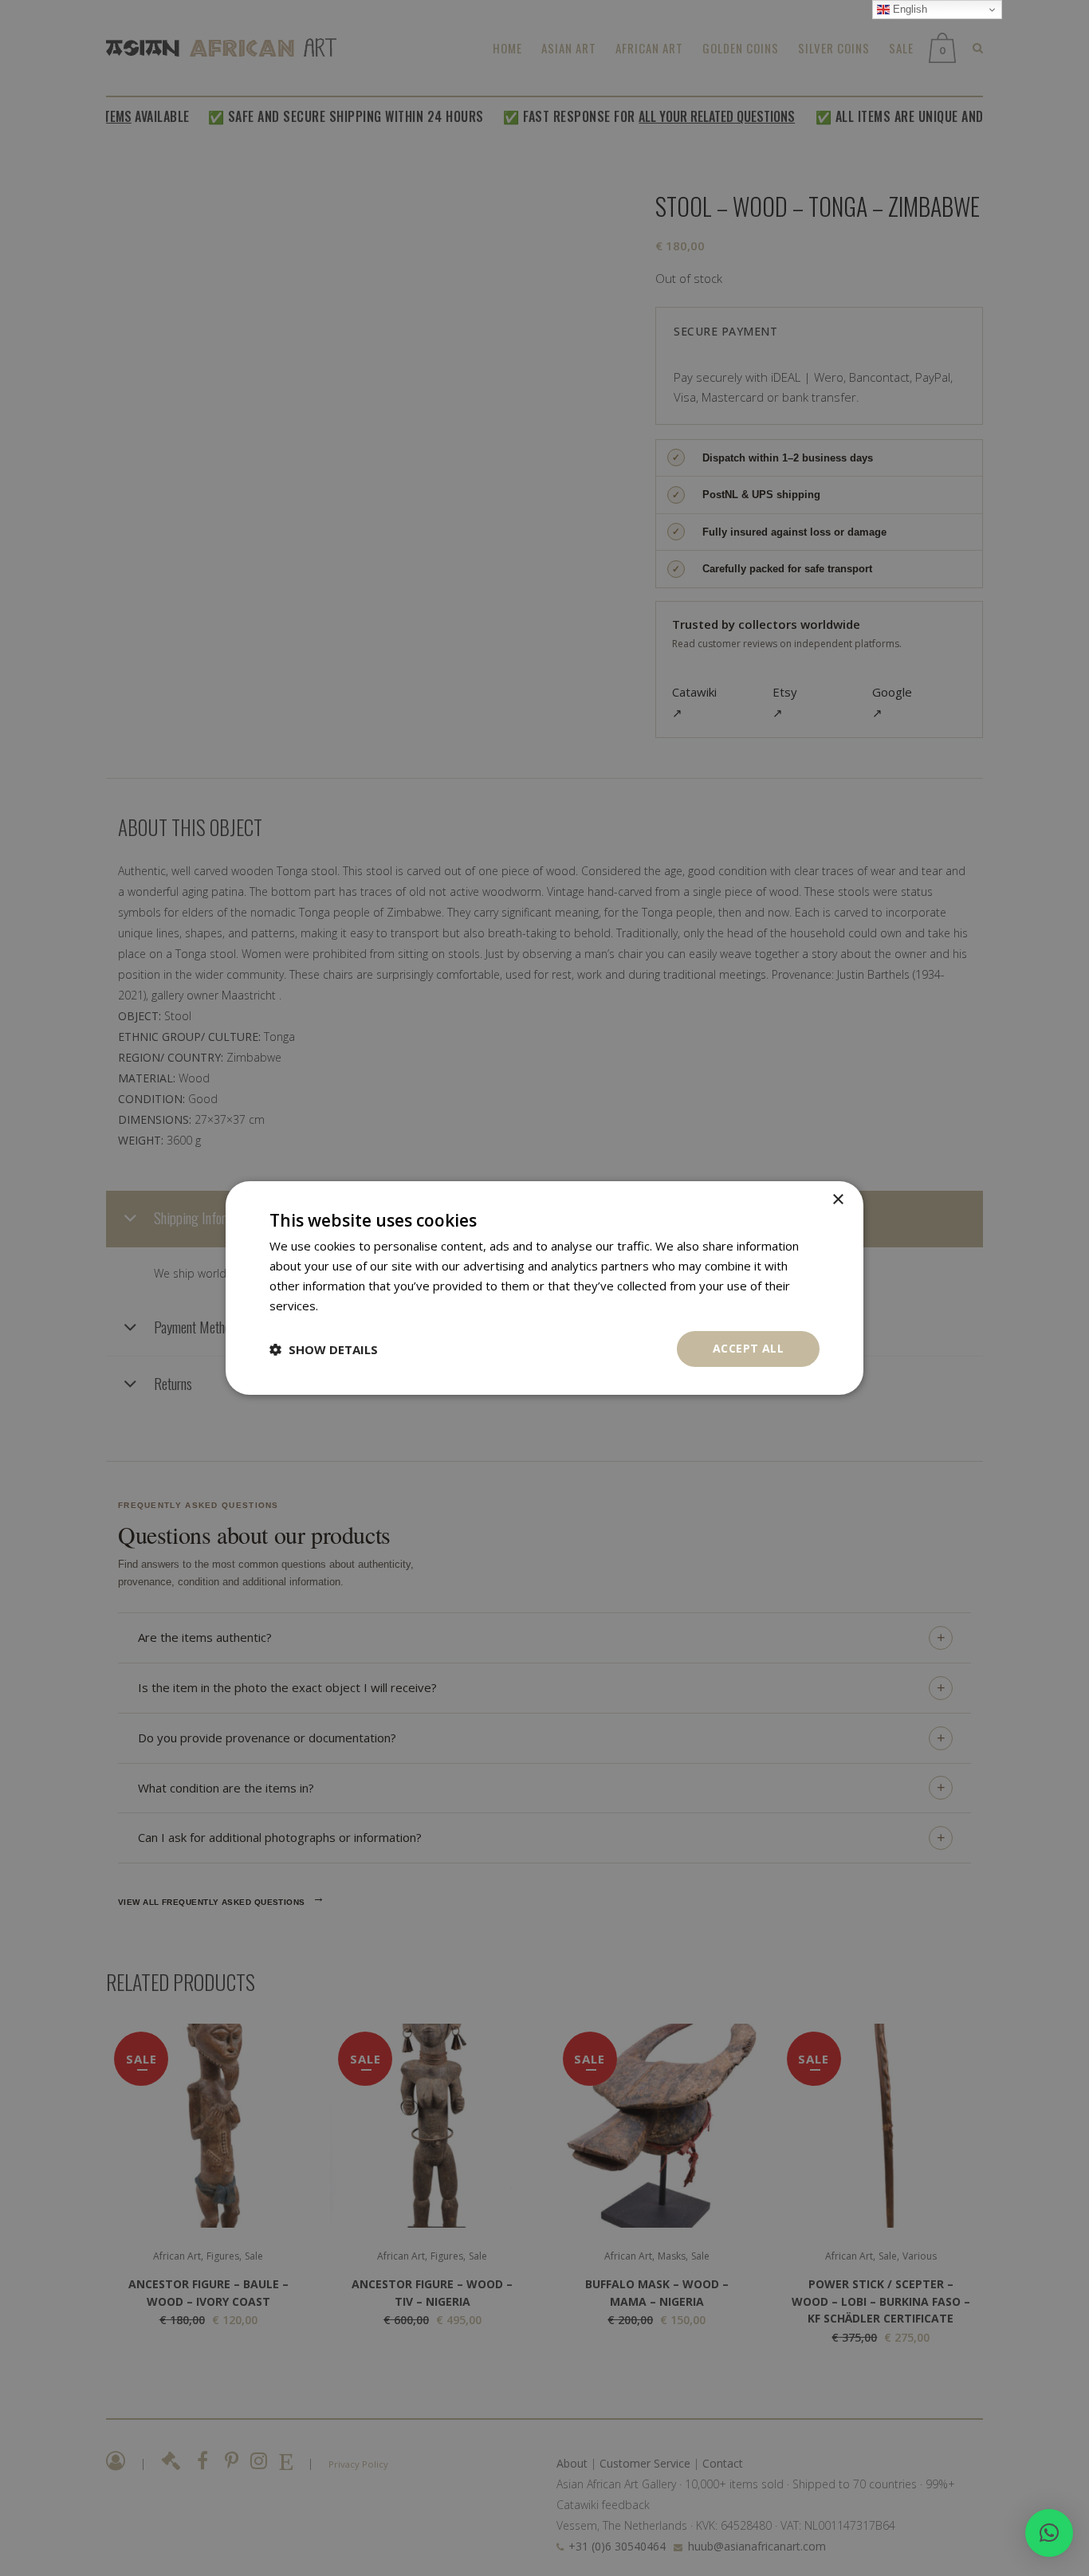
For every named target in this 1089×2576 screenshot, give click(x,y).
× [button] (837, 1200)
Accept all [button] (748, 1348)
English (908, 9)
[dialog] (544, 1288)
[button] (1049, 2533)
